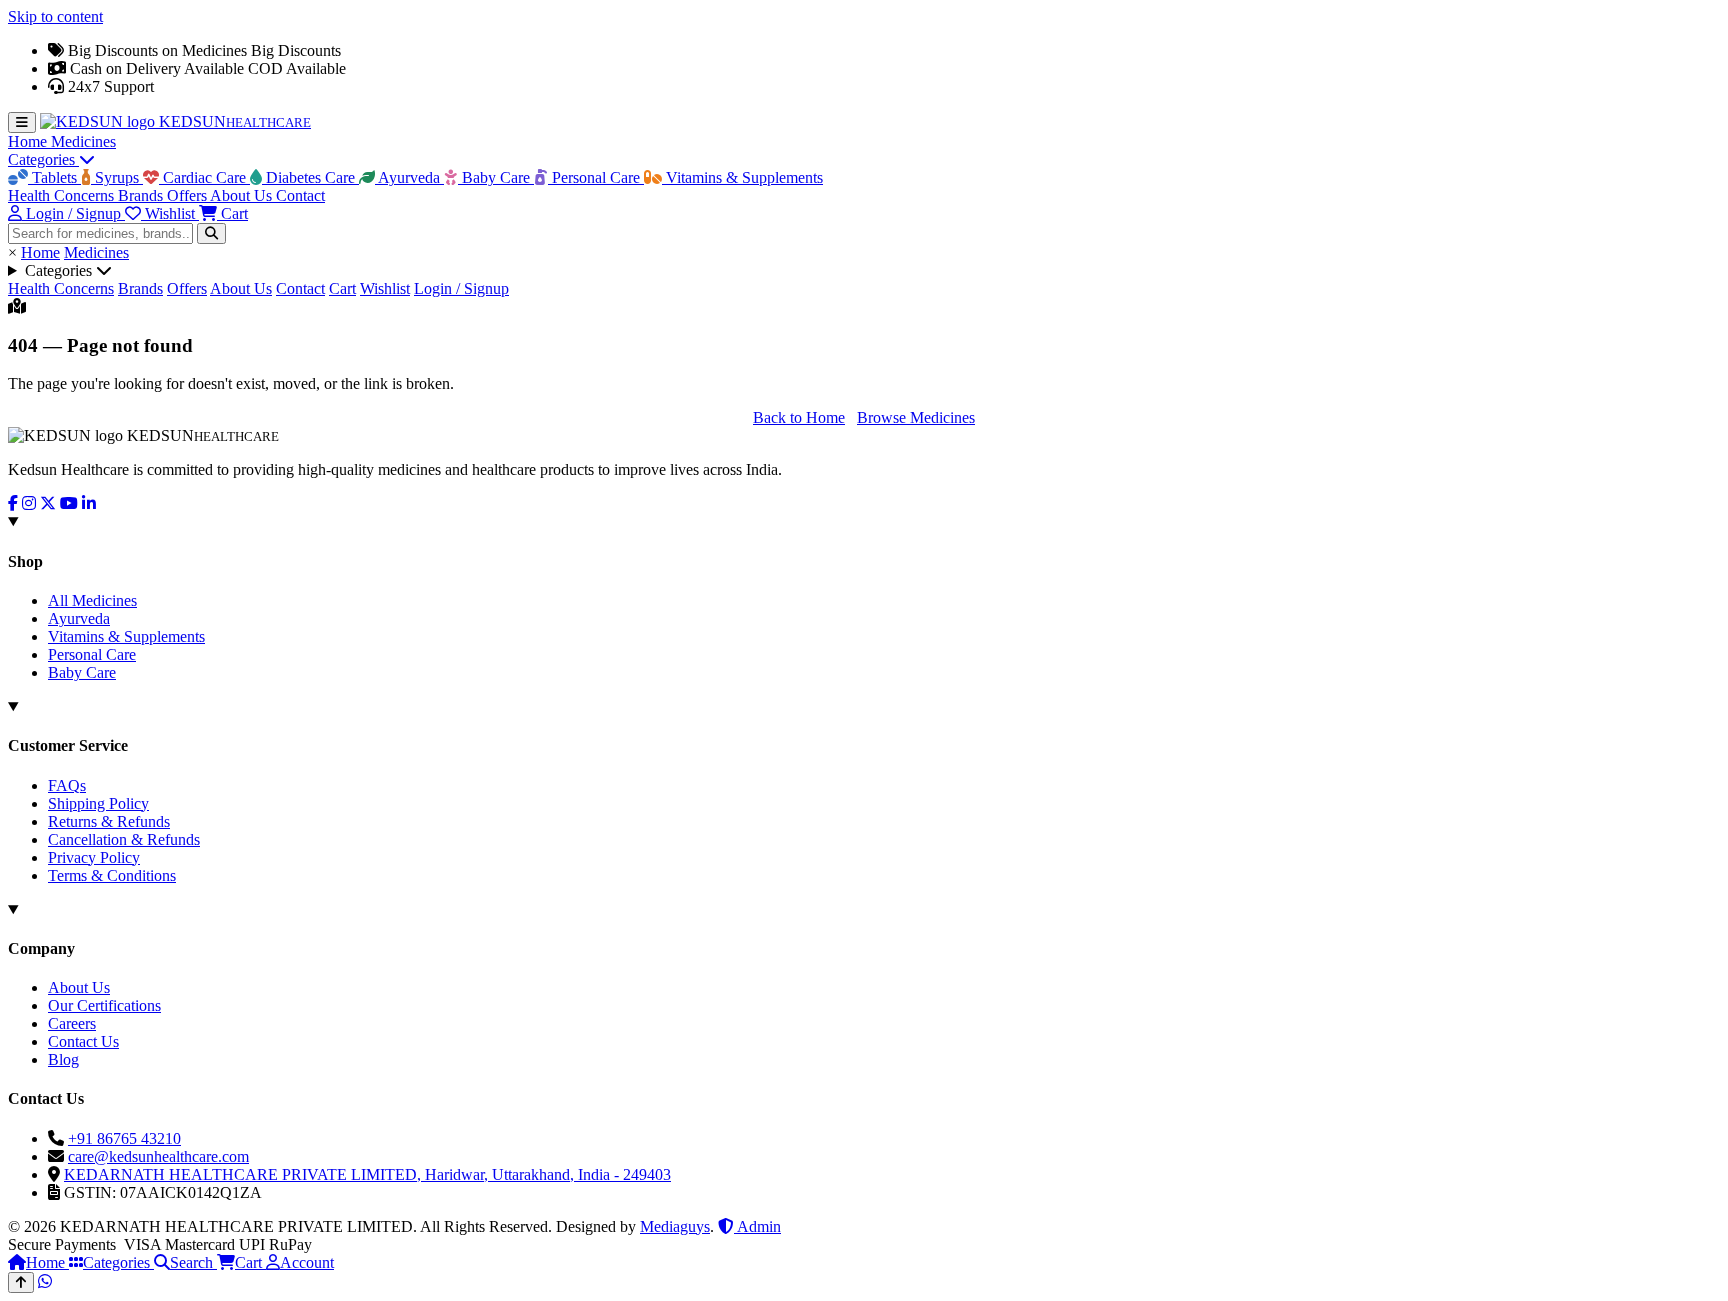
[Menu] (22, 122)
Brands (142, 195)
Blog (63, 1059)
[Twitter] (48, 503)
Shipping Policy (98, 803)
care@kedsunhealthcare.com (158, 1156)
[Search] (211, 233)
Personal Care (596, 177)
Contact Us (83, 1041)
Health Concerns (63, 195)
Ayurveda (409, 177)
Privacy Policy (94, 857)
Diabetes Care (310, 177)
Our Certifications (104, 1005)
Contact (300, 195)
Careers (72, 1023)
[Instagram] (29, 503)
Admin (757, 1226)
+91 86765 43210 (124, 1138)
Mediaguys (675, 1226)
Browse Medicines (916, 417)
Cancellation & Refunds (124, 839)
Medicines (83, 141)
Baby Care (496, 177)
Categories (43, 159)
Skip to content (55, 16)
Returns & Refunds (109, 821)
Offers (188, 195)
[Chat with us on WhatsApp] (45, 1281)
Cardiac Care (204, 177)
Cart (342, 288)
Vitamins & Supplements (742, 177)
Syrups (117, 177)
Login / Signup (461, 288)
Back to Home (799, 417)
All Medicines (92, 600)
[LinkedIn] (89, 503)
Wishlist (385, 288)
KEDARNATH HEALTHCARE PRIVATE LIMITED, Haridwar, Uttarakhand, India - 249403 (367, 1174)
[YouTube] (69, 503)
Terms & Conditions (112, 875)
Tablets (54, 177)
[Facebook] (13, 503)
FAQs (67, 785)
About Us (243, 195)
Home (29, 141)
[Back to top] (21, 1282)
